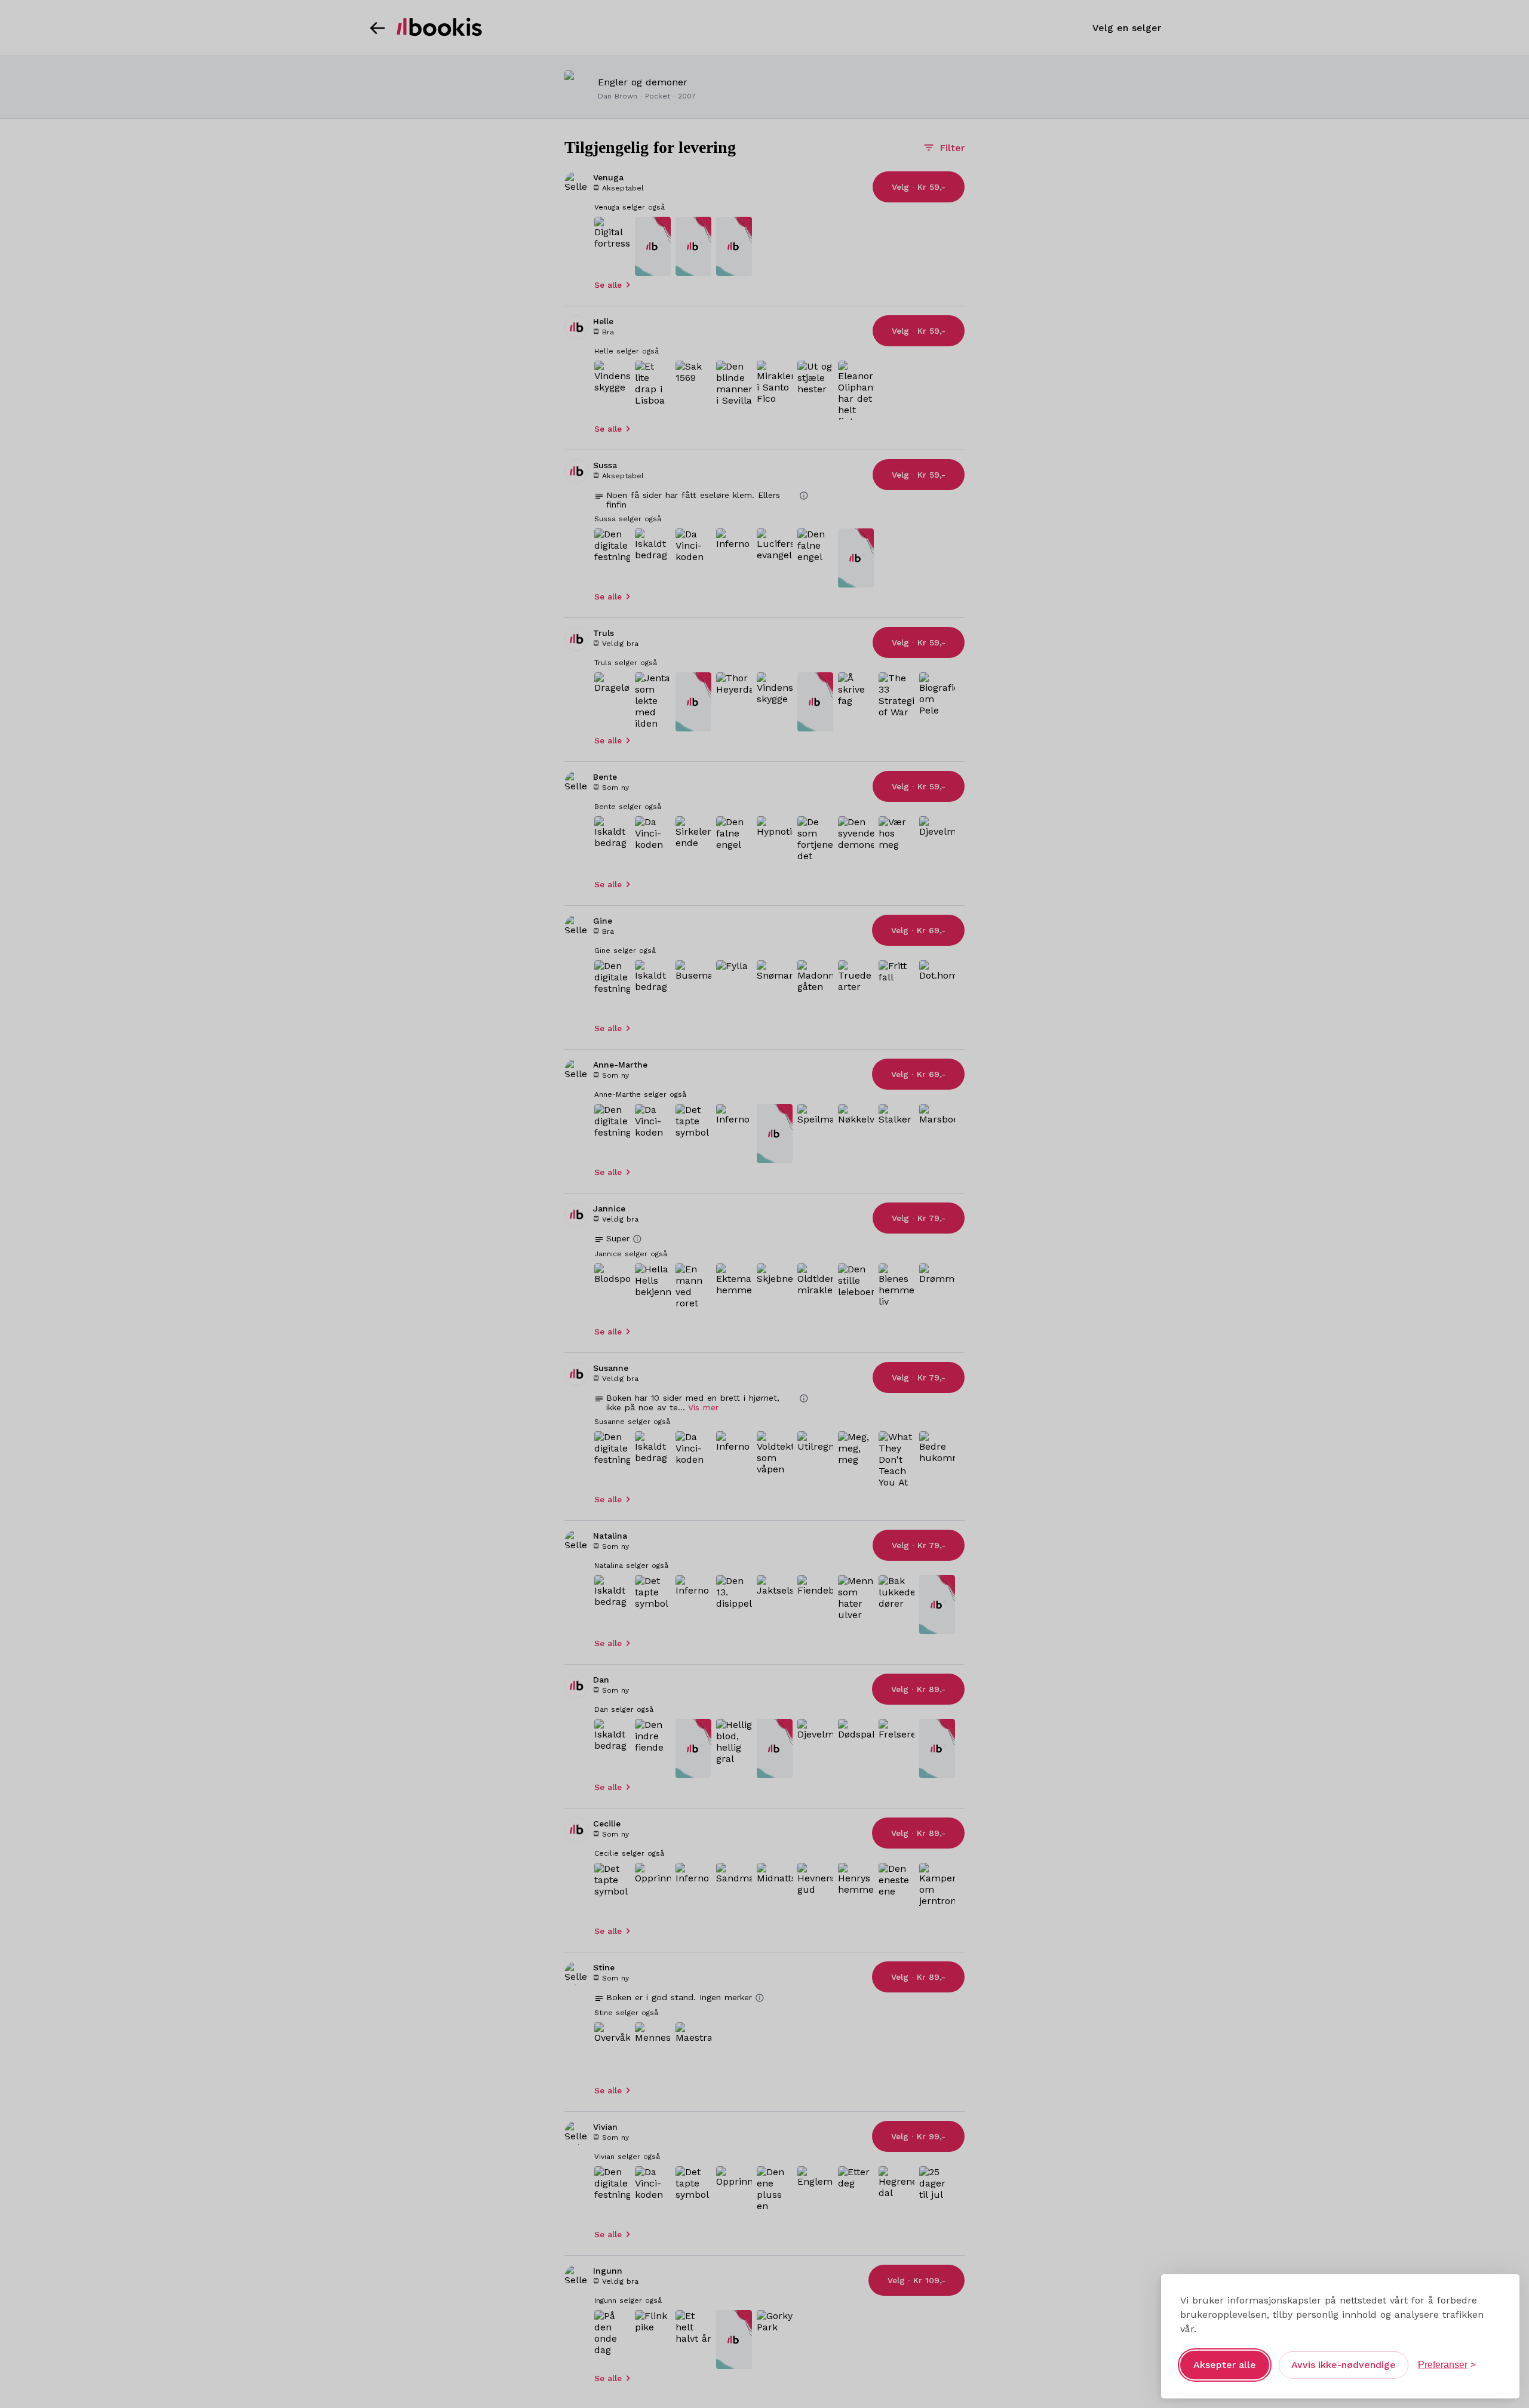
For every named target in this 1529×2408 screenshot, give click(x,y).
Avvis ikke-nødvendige (1344, 2365)
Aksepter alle (1225, 2365)
